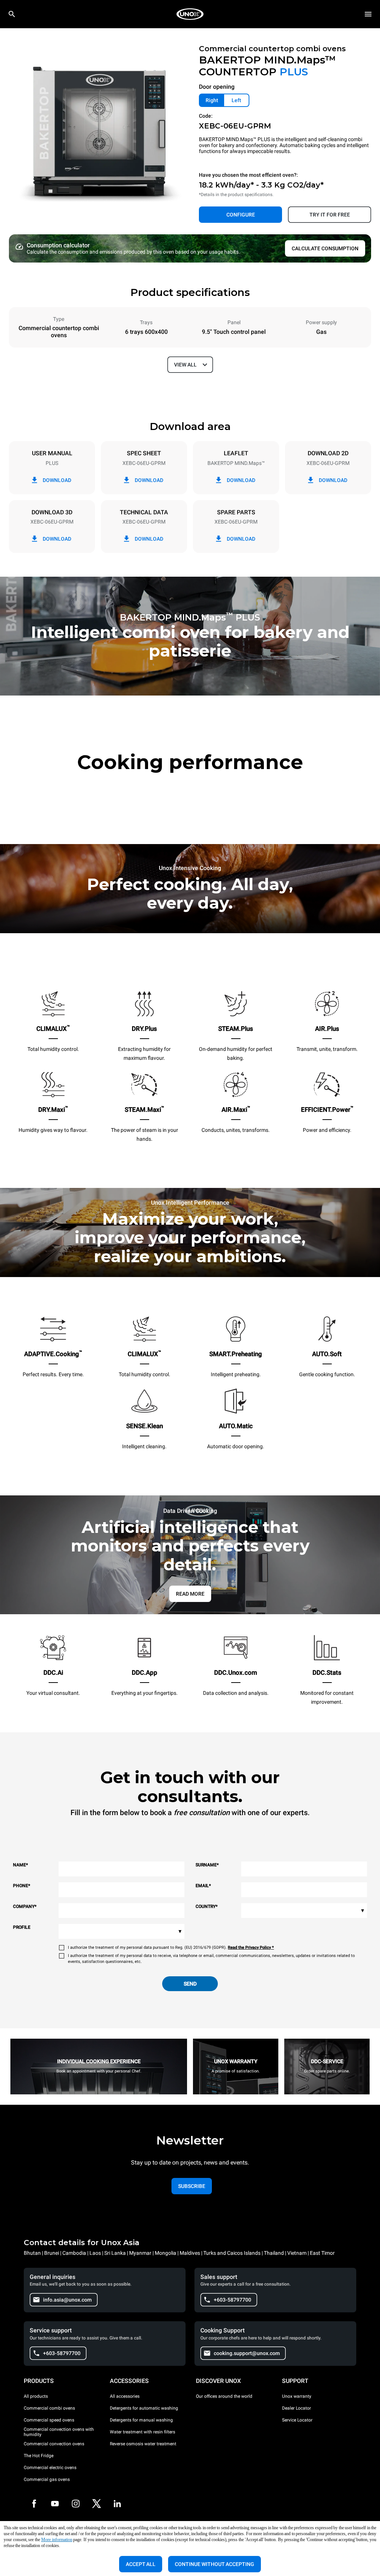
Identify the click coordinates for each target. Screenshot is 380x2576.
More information (57, 2540)
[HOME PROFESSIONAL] (190, 14)
